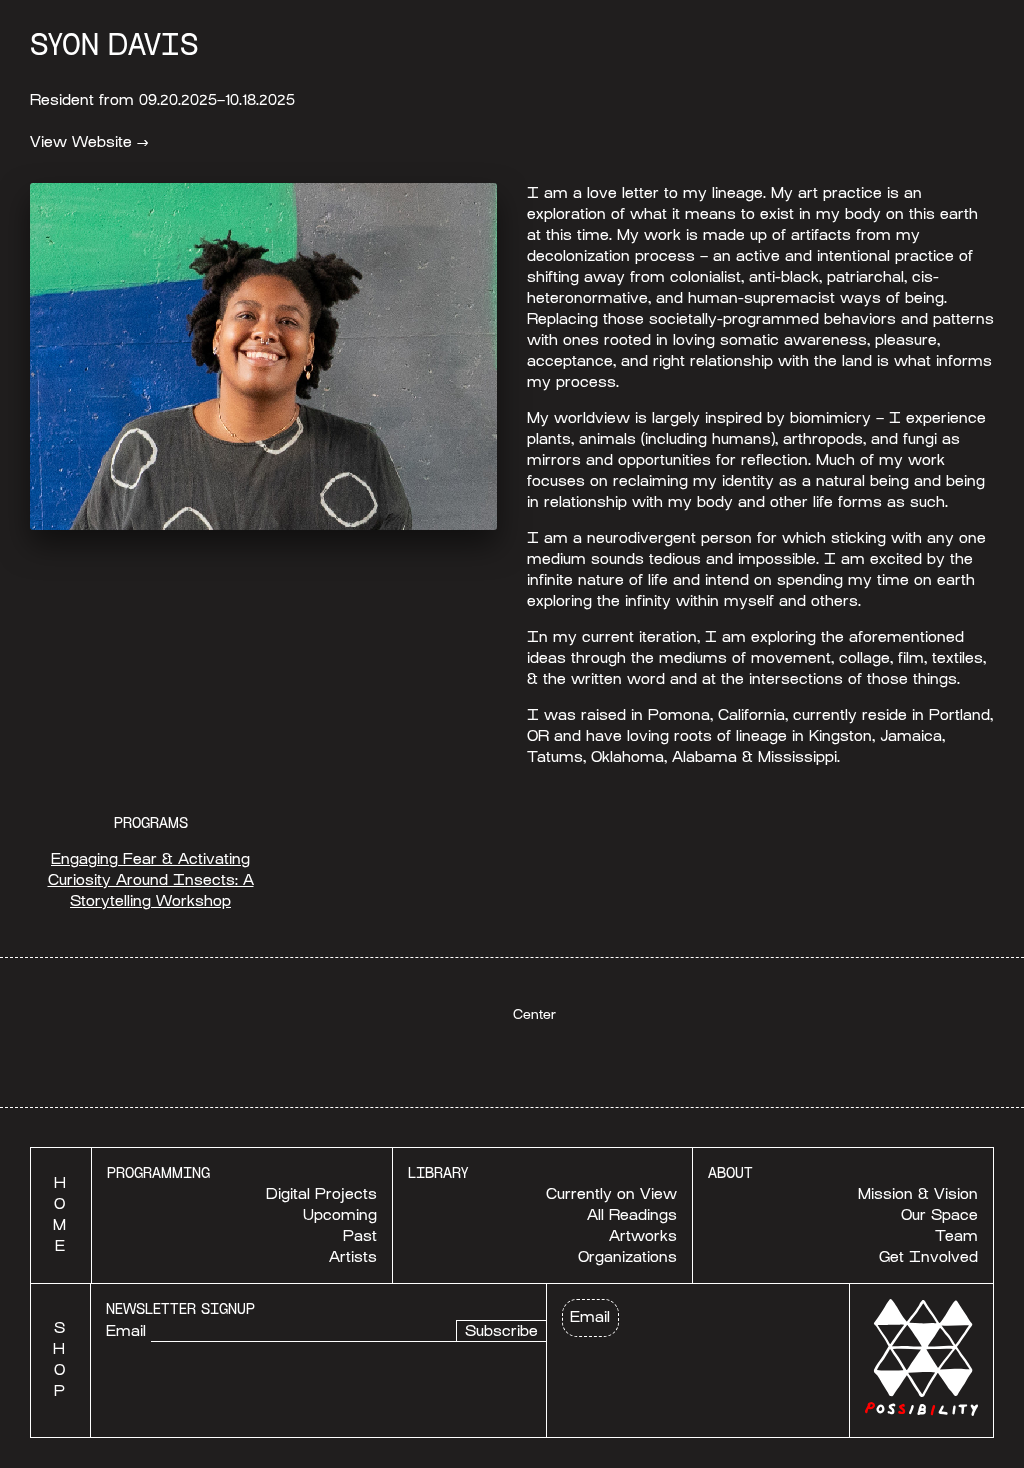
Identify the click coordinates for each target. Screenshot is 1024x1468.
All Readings (632, 1215)
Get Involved (928, 1257)
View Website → (89, 142)
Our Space (939, 1215)
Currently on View (611, 1194)
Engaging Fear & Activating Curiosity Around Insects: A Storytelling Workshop (151, 880)
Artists (353, 1257)
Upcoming (340, 1215)
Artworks (643, 1236)
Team (956, 1236)
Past (360, 1236)
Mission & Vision (918, 1194)
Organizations (627, 1257)
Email (126, 1331)
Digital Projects (321, 1194)
